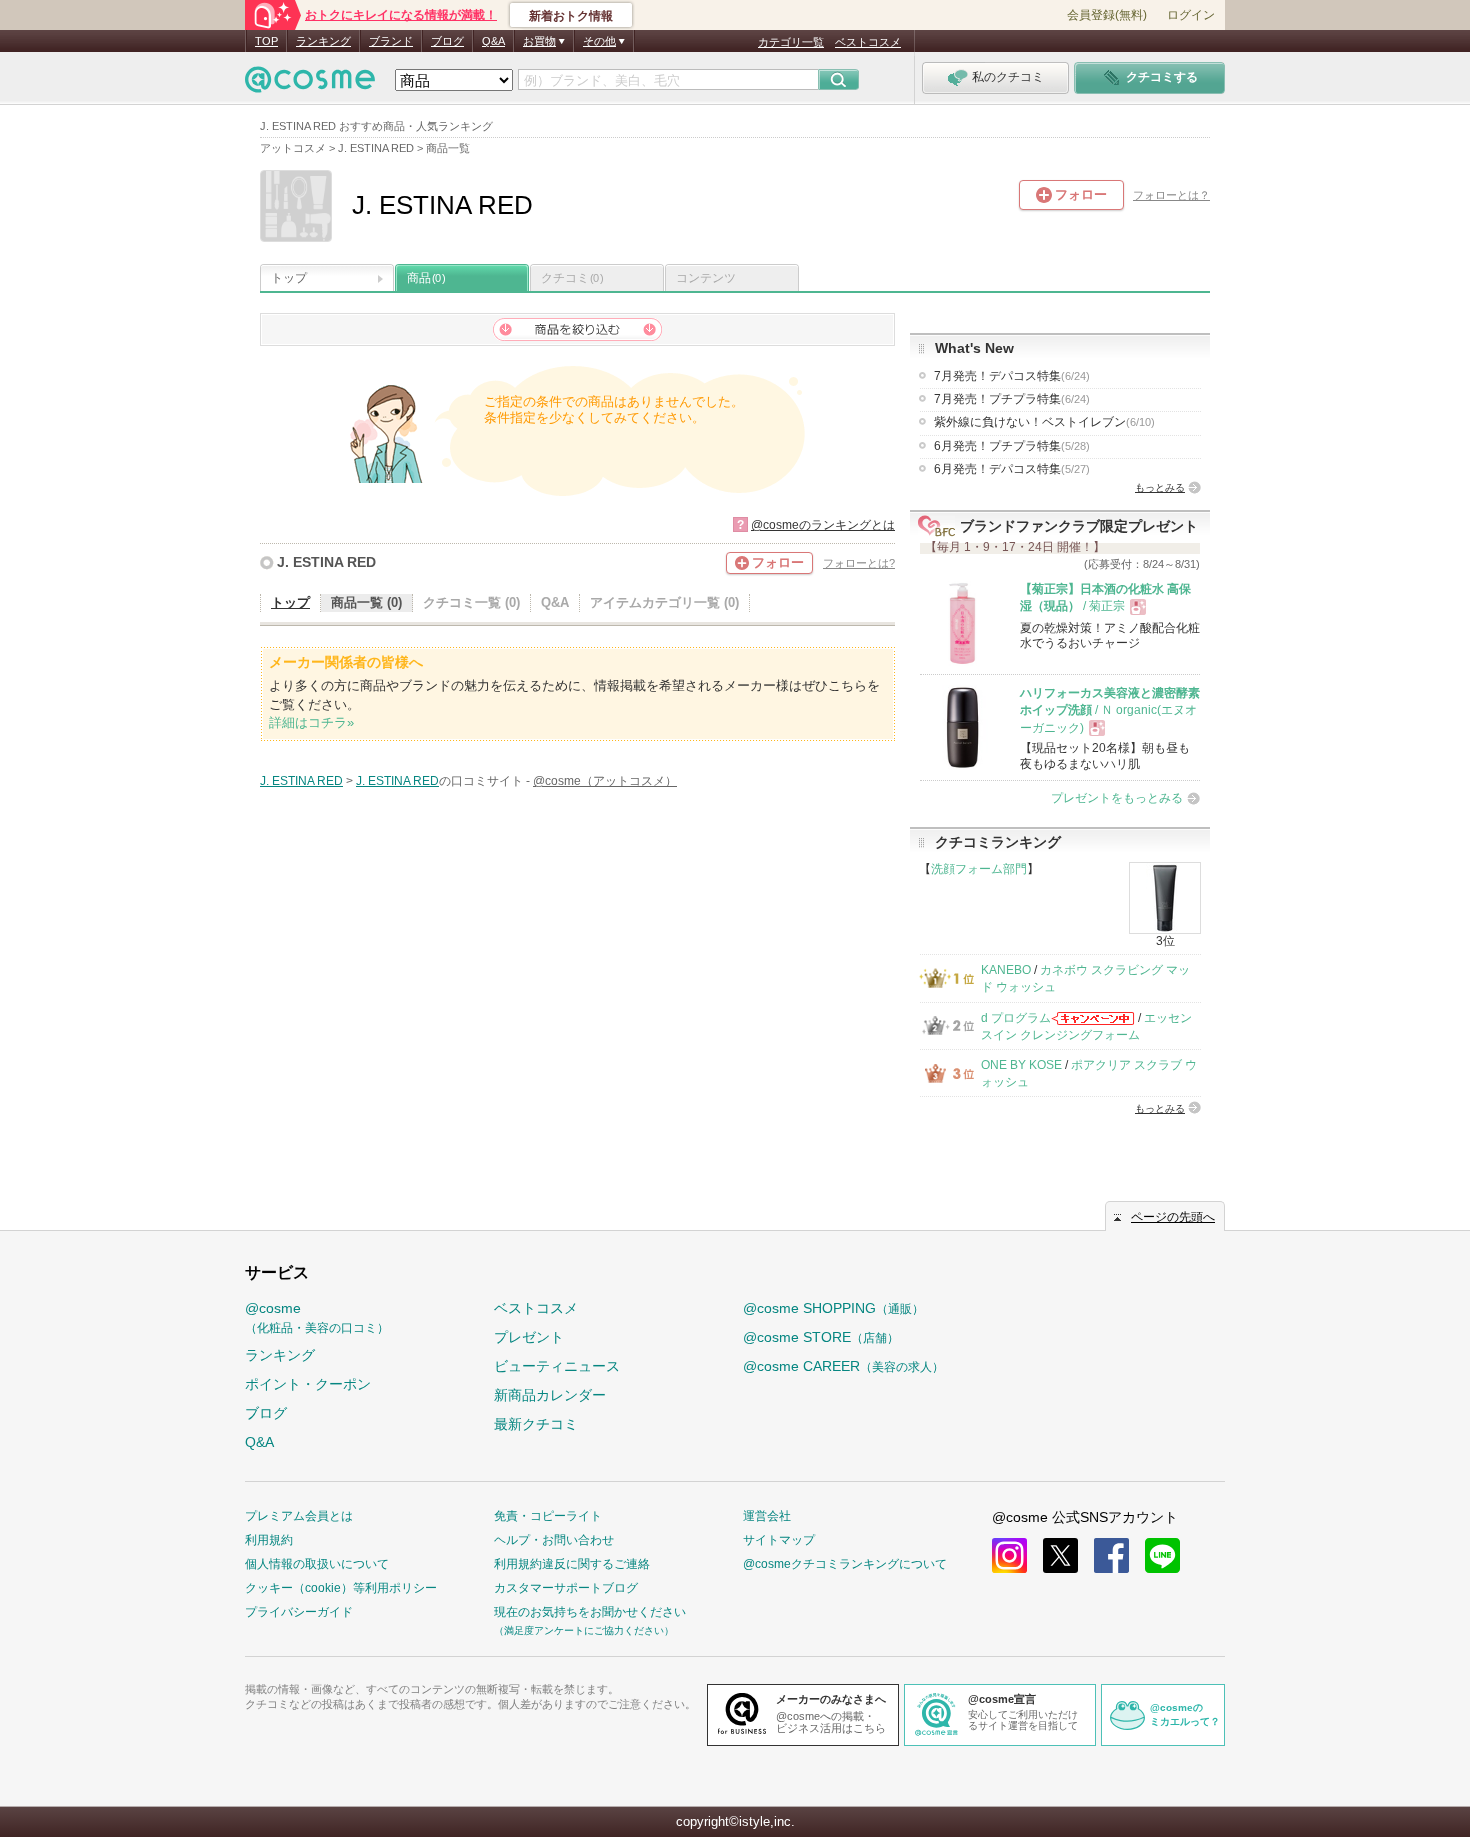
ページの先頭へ (1173, 1217)
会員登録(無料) (1107, 15)
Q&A (493, 41)
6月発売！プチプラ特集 (1012, 446)
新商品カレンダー (550, 1395)
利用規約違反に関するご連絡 (572, 1564)
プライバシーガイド (299, 1612)
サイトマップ (779, 1540)
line (1162, 1555)
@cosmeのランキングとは (823, 525)
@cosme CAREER (843, 1366)
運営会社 (767, 1516)
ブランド (391, 41)
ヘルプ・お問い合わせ (554, 1540)
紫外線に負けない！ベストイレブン (1044, 422)
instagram (1009, 1555)
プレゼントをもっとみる (1117, 798)
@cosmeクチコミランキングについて (845, 1564)
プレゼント (529, 1337)
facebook (1111, 1555)
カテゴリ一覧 (791, 42)
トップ (289, 278)
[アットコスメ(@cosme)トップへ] (310, 84)
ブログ (447, 41)
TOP (266, 41)
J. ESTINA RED (326, 562)
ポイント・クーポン (308, 1384)
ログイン (1191, 15)
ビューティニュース (557, 1366)
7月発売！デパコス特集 (1012, 376)
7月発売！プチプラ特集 (1012, 399)
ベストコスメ (868, 42)
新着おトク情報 (571, 16)
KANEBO (1006, 970)
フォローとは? (859, 563)
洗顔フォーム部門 (979, 869)
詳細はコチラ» (311, 722)
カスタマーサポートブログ (566, 1588)
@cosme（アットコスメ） (605, 781)
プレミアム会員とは (299, 1516)
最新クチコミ (536, 1424)
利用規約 (269, 1540)
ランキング (323, 41)
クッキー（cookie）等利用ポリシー (341, 1588)
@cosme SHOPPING (833, 1308)
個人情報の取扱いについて (317, 1564)
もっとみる (1160, 487)
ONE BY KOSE (1021, 1065)
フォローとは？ (1171, 195)
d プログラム (1016, 1018)
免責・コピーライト (548, 1516)
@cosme (317, 1317)
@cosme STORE (821, 1337)
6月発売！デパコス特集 (1012, 469)
